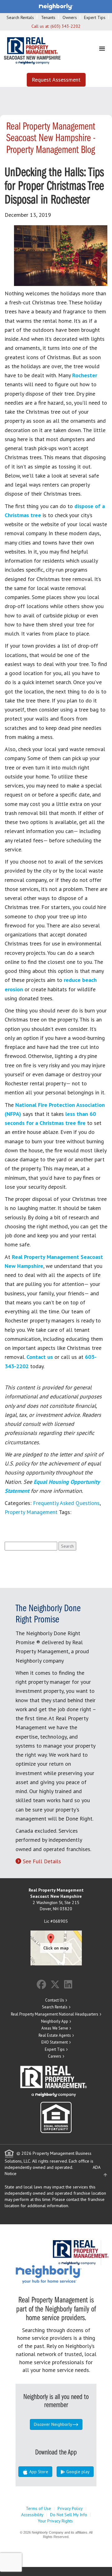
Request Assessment (56, 80)
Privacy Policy (70, 2508)
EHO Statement (55, 2042)
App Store (38, 2472)
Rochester (85, 375)
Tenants (48, 17)
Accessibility (32, 2515)
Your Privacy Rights (55, 2521)
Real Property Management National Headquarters (55, 2014)
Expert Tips (95, 17)
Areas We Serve (55, 2028)
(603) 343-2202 (65, 26)
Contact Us (55, 2000)
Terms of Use (38, 2508)
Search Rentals (20, 17)
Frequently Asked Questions (66, 1503)
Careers (55, 2056)
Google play (77, 2472)
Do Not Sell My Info (69, 2515)
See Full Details (42, 1861)
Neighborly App (55, 2021)
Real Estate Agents (55, 2035)
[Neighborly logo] (56, 6)
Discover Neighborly (53, 2424)
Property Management (31, 1512)
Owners (70, 17)
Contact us (40, 1357)
